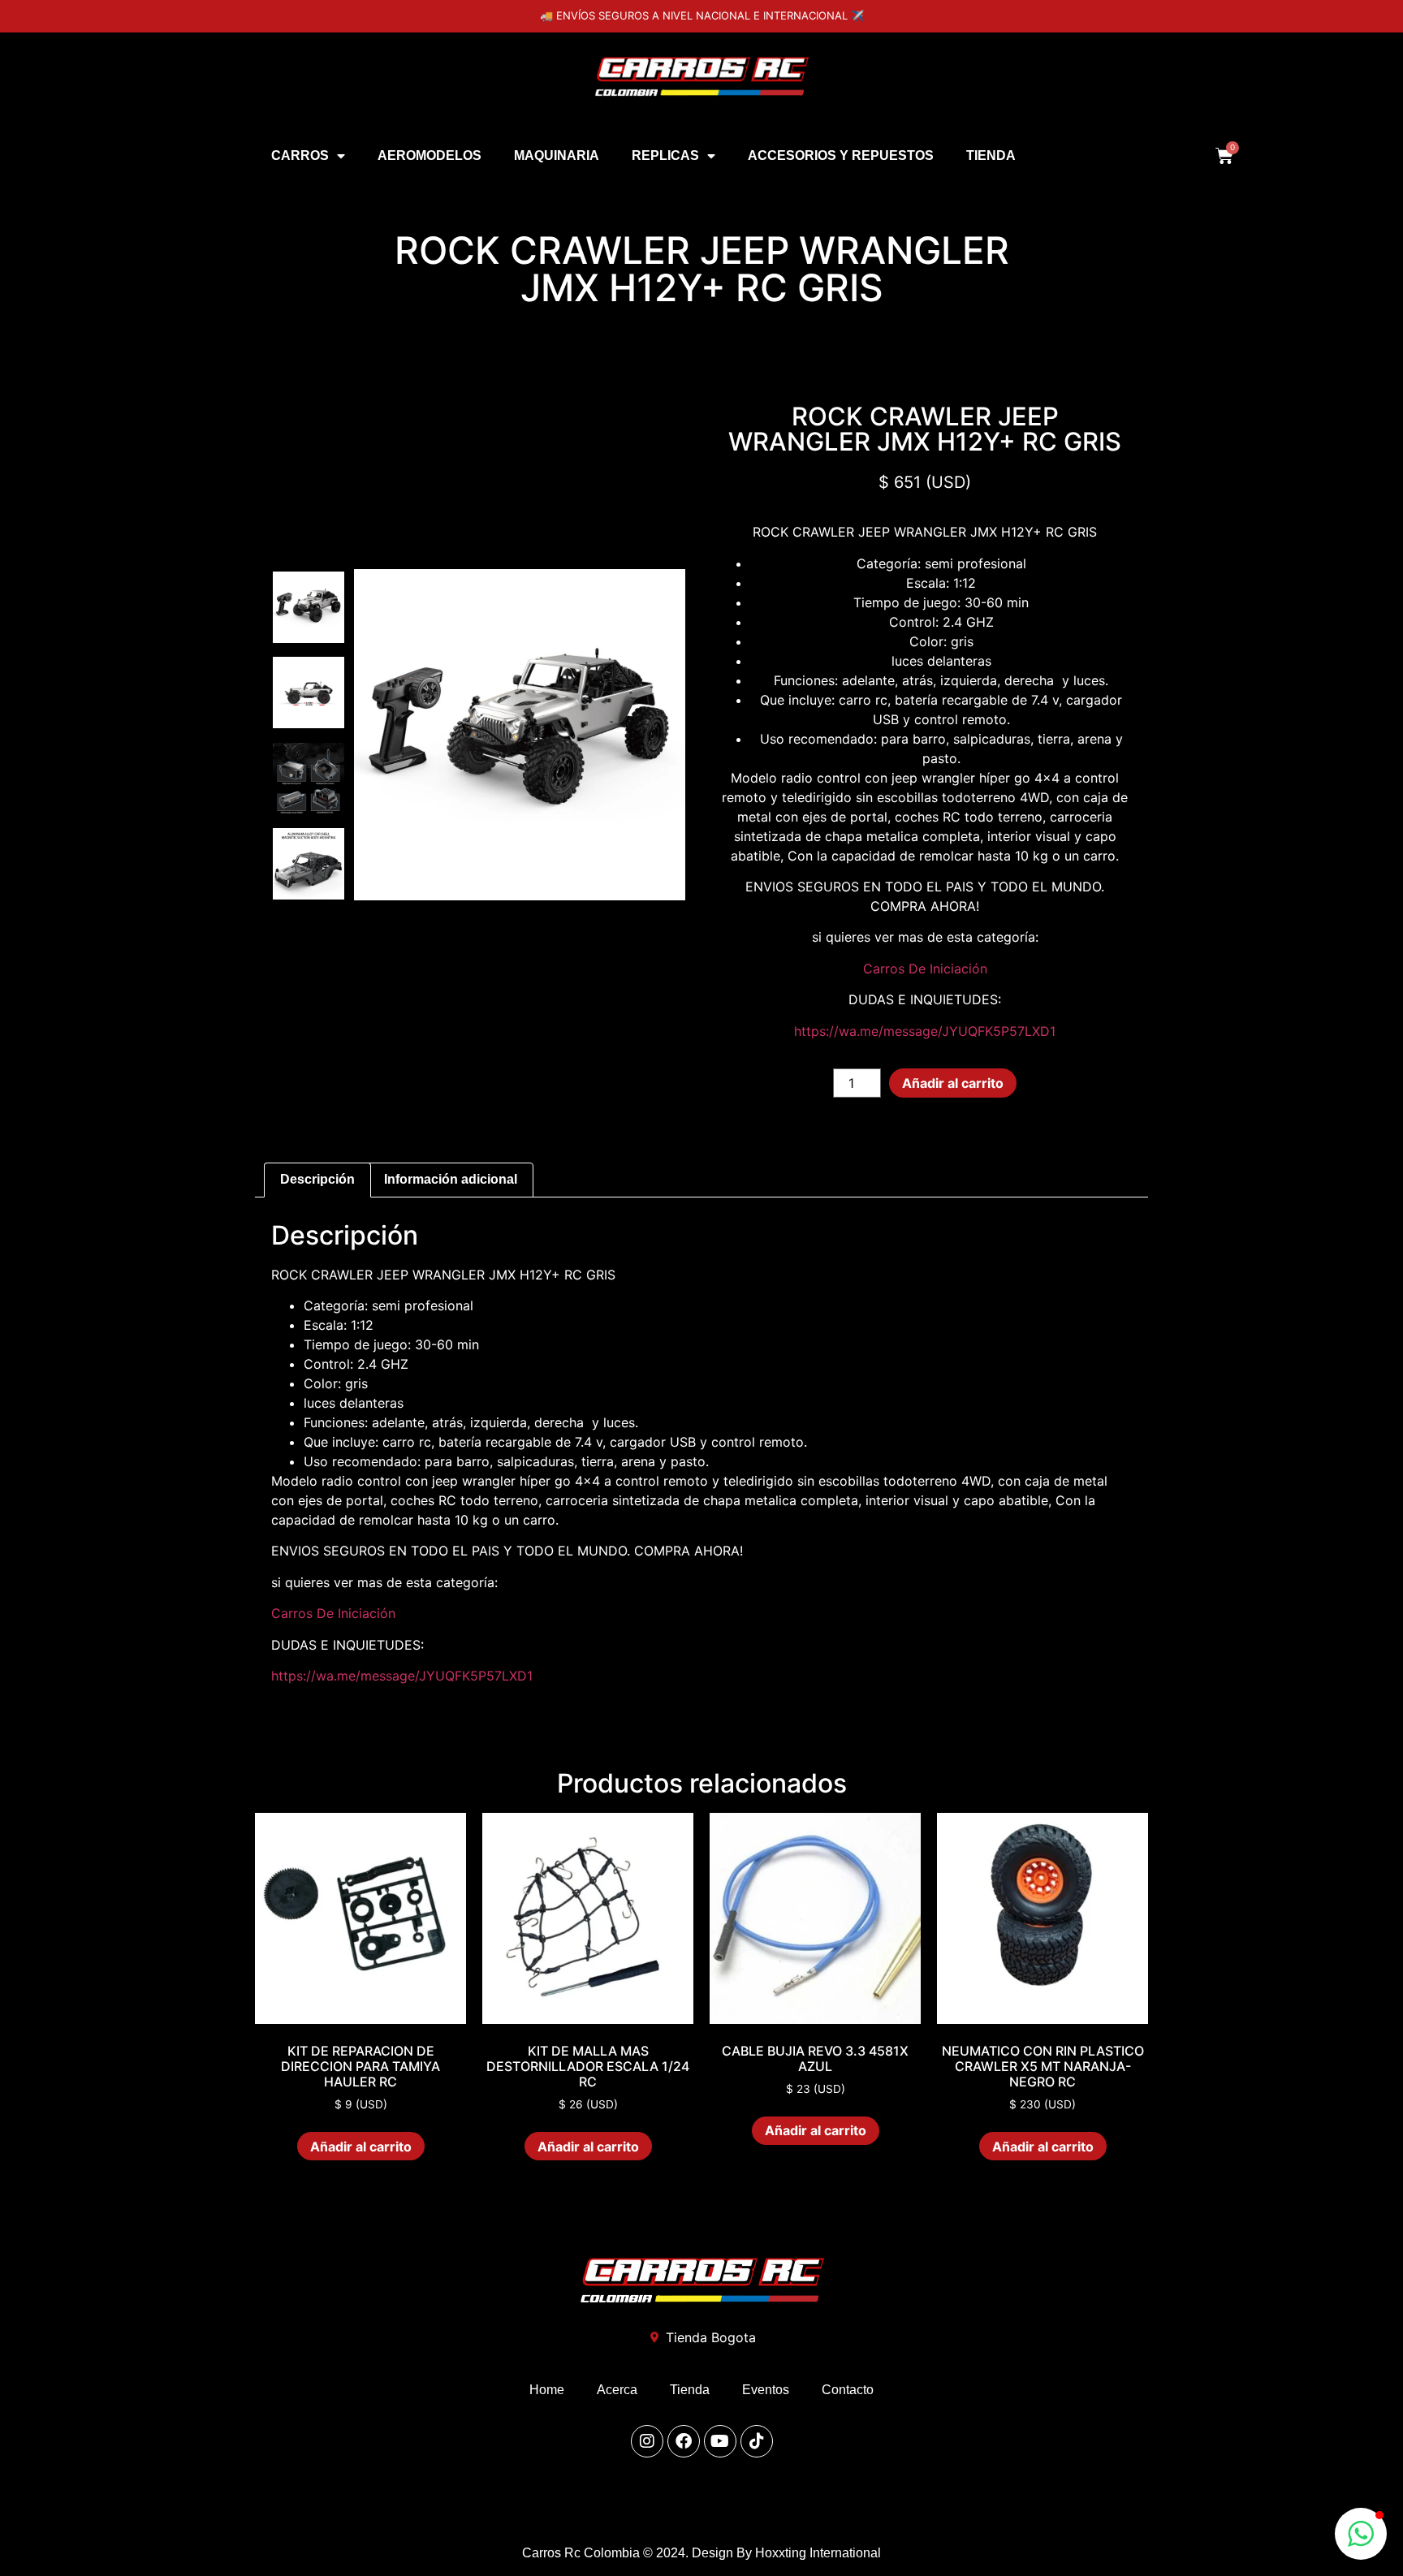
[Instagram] (647, 2441)
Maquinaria (557, 155)
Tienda (991, 155)
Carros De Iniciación (925, 969)
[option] (309, 608)
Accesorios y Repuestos (841, 155)
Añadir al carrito (953, 1083)
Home (547, 2390)
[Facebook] (684, 2441)
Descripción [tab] (317, 1179)
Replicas (665, 155)
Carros (300, 155)
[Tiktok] (757, 2441)
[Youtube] (720, 2441)
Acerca (617, 2390)
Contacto (848, 2390)
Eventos (766, 2390)
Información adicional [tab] (451, 1179)
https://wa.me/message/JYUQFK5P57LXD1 (925, 1031)
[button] (1361, 2534)
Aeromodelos (430, 155)
